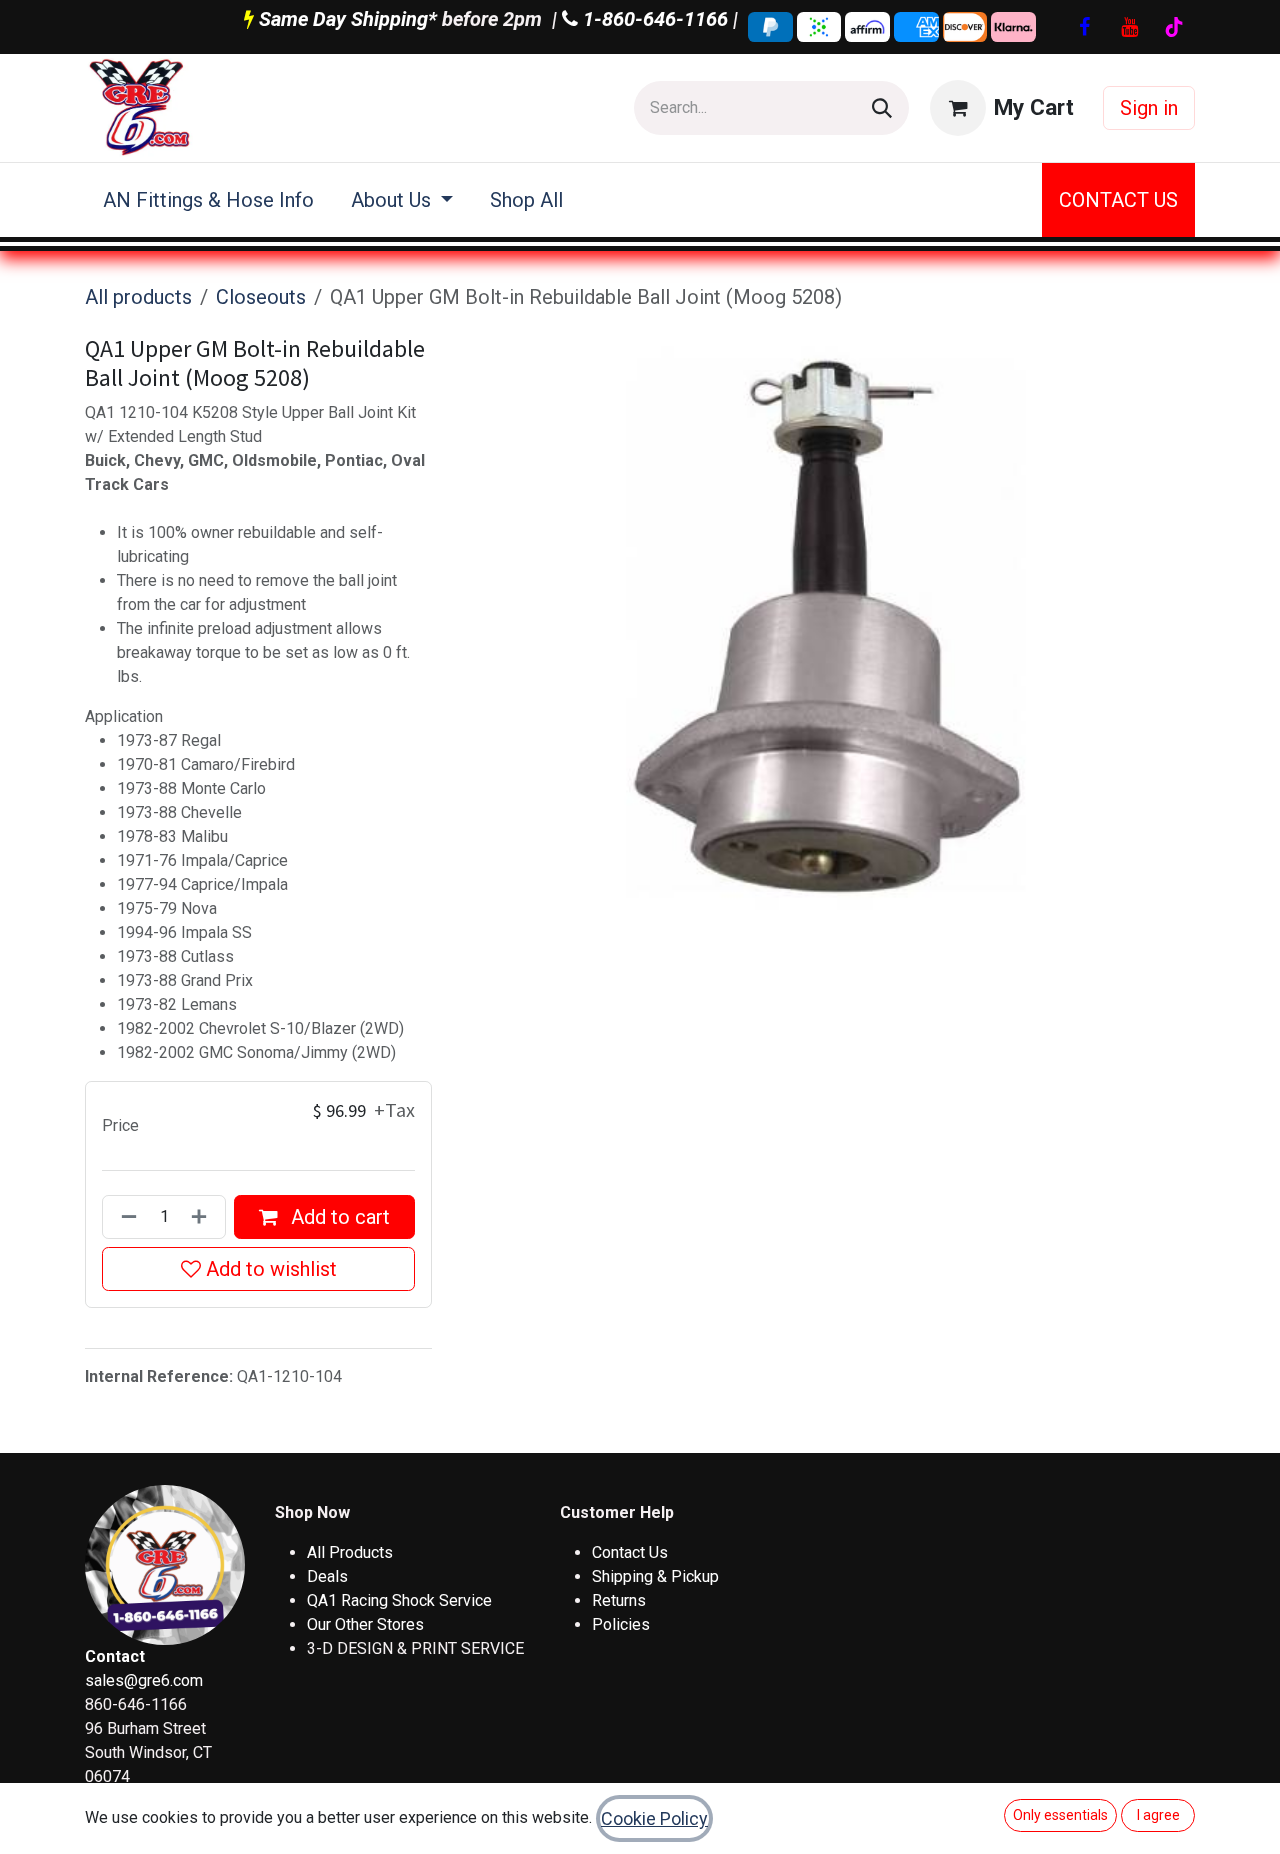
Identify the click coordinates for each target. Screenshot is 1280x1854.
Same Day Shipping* (348, 19)
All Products (350, 1552)
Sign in (1149, 108)
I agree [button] (1158, 1815)
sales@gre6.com (144, 1680)
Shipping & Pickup (655, 1576)
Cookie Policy (654, 1818)
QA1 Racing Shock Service (399, 1600)
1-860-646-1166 (653, 19)
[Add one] (203, 1217)
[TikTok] (1174, 27)
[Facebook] (1084, 27)
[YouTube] (1129, 27)
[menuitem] (209, 200)
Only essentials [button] (1060, 1815)
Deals (327, 1576)
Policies (621, 1624)
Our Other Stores (365, 1624)
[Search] (882, 108)
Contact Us (630, 1552)
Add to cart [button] (338, 1217)
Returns (619, 1600)
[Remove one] (125, 1217)
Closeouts (261, 297)
